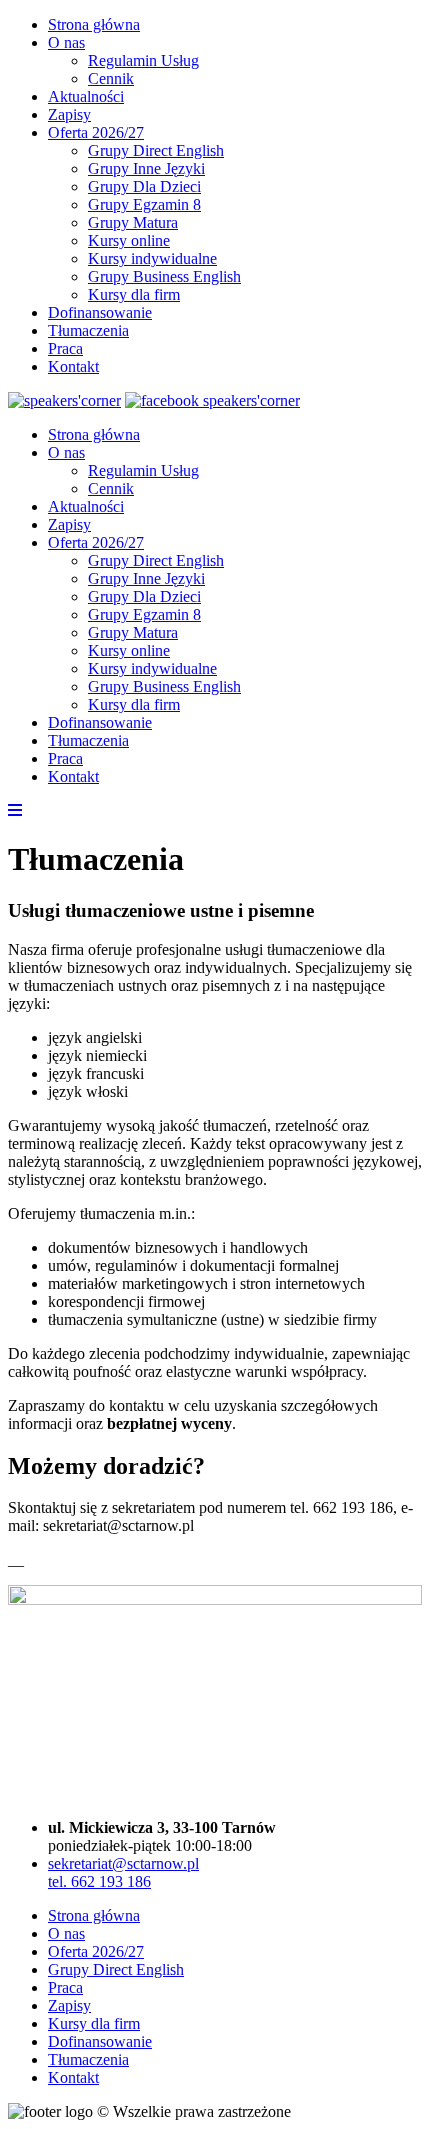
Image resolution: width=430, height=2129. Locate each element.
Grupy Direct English (156, 150)
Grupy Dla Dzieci (144, 186)
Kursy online (129, 240)
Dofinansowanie (100, 312)
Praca (65, 348)
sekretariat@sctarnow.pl (123, 1863)
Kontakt (73, 366)
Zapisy (69, 114)
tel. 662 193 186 (99, 1881)
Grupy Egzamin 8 (144, 204)
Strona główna (94, 24)
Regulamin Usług (143, 60)
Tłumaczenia (88, 330)
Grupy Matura (133, 222)
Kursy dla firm (134, 294)
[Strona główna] (64, 400)
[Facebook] (212, 400)
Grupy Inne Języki (146, 168)
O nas (66, 42)
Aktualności (86, 96)
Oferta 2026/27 (96, 132)
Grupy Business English (164, 276)
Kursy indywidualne (152, 258)
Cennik (111, 78)
